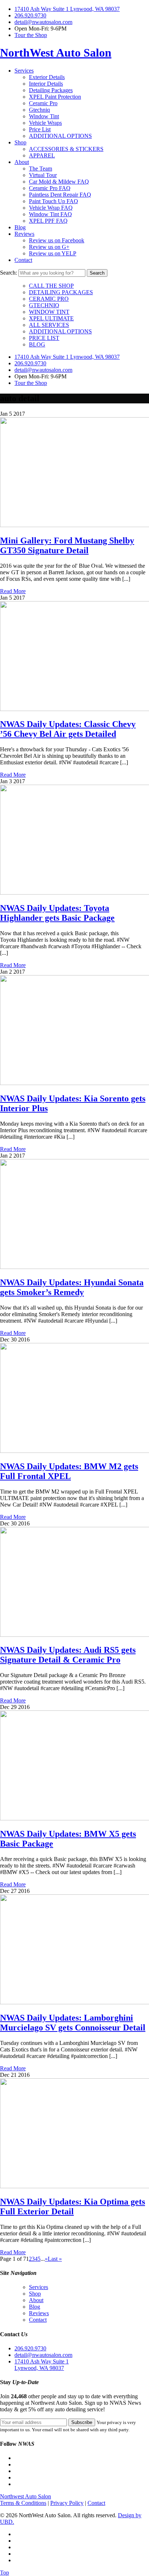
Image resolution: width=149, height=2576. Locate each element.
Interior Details (46, 84)
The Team (41, 169)
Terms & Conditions (23, 2503)
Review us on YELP (53, 253)
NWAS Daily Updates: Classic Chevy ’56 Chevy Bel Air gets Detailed (68, 729)
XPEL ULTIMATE (51, 318)
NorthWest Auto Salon (56, 53)
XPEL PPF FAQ (48, 221)
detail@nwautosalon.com (43, 22)
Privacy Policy (67, 2503)
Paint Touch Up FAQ (54, 201)
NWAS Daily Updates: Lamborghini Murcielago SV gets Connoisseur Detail (73, 2023)
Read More (13, 591)
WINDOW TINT (49, 312)
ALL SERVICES (49, 325)
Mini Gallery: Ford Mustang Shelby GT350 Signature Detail (67, 545)
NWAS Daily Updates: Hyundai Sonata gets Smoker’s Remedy (72, 1287)
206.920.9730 (30, 15)
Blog (20, 227)
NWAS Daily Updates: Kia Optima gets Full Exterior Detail (73, 2207)
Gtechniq (39, 110)
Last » (55, 2259)
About (22, 162)
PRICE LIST (44, 338)
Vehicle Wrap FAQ (51, 208)
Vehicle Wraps (45, 123)
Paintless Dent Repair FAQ (60, 195)
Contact (23, 260)
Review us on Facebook (57, 240)
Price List (40, 129)
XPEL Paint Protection (55, 97)
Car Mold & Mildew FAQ (59, 182)
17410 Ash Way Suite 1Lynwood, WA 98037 (42, 2365)
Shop (20, 142)
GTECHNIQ (44, 305)
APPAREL (42, 155)
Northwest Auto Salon (25, 2496)
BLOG (37, 344)
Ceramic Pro (43, 103)
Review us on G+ (49, 247)
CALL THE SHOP (51, 286)
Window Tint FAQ (50, 214)
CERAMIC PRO (49, 299)
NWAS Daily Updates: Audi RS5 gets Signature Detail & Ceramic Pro (68, 1655)
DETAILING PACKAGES (61, 292)
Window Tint (44, 116)
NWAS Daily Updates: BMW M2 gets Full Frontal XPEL (69, 1471)
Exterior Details (47, 77)
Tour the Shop (31, 35)
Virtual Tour (43, 175)
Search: (8, 273)
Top (5, 2573)
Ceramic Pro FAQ (50, 188)
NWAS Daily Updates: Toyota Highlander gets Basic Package (57, 913)
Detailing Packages (51, 90)
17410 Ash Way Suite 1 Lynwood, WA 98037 (67, 9)
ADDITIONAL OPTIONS (60, 136)
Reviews (24, 234)
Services (24, 71)
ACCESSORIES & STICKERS (66, 149)
